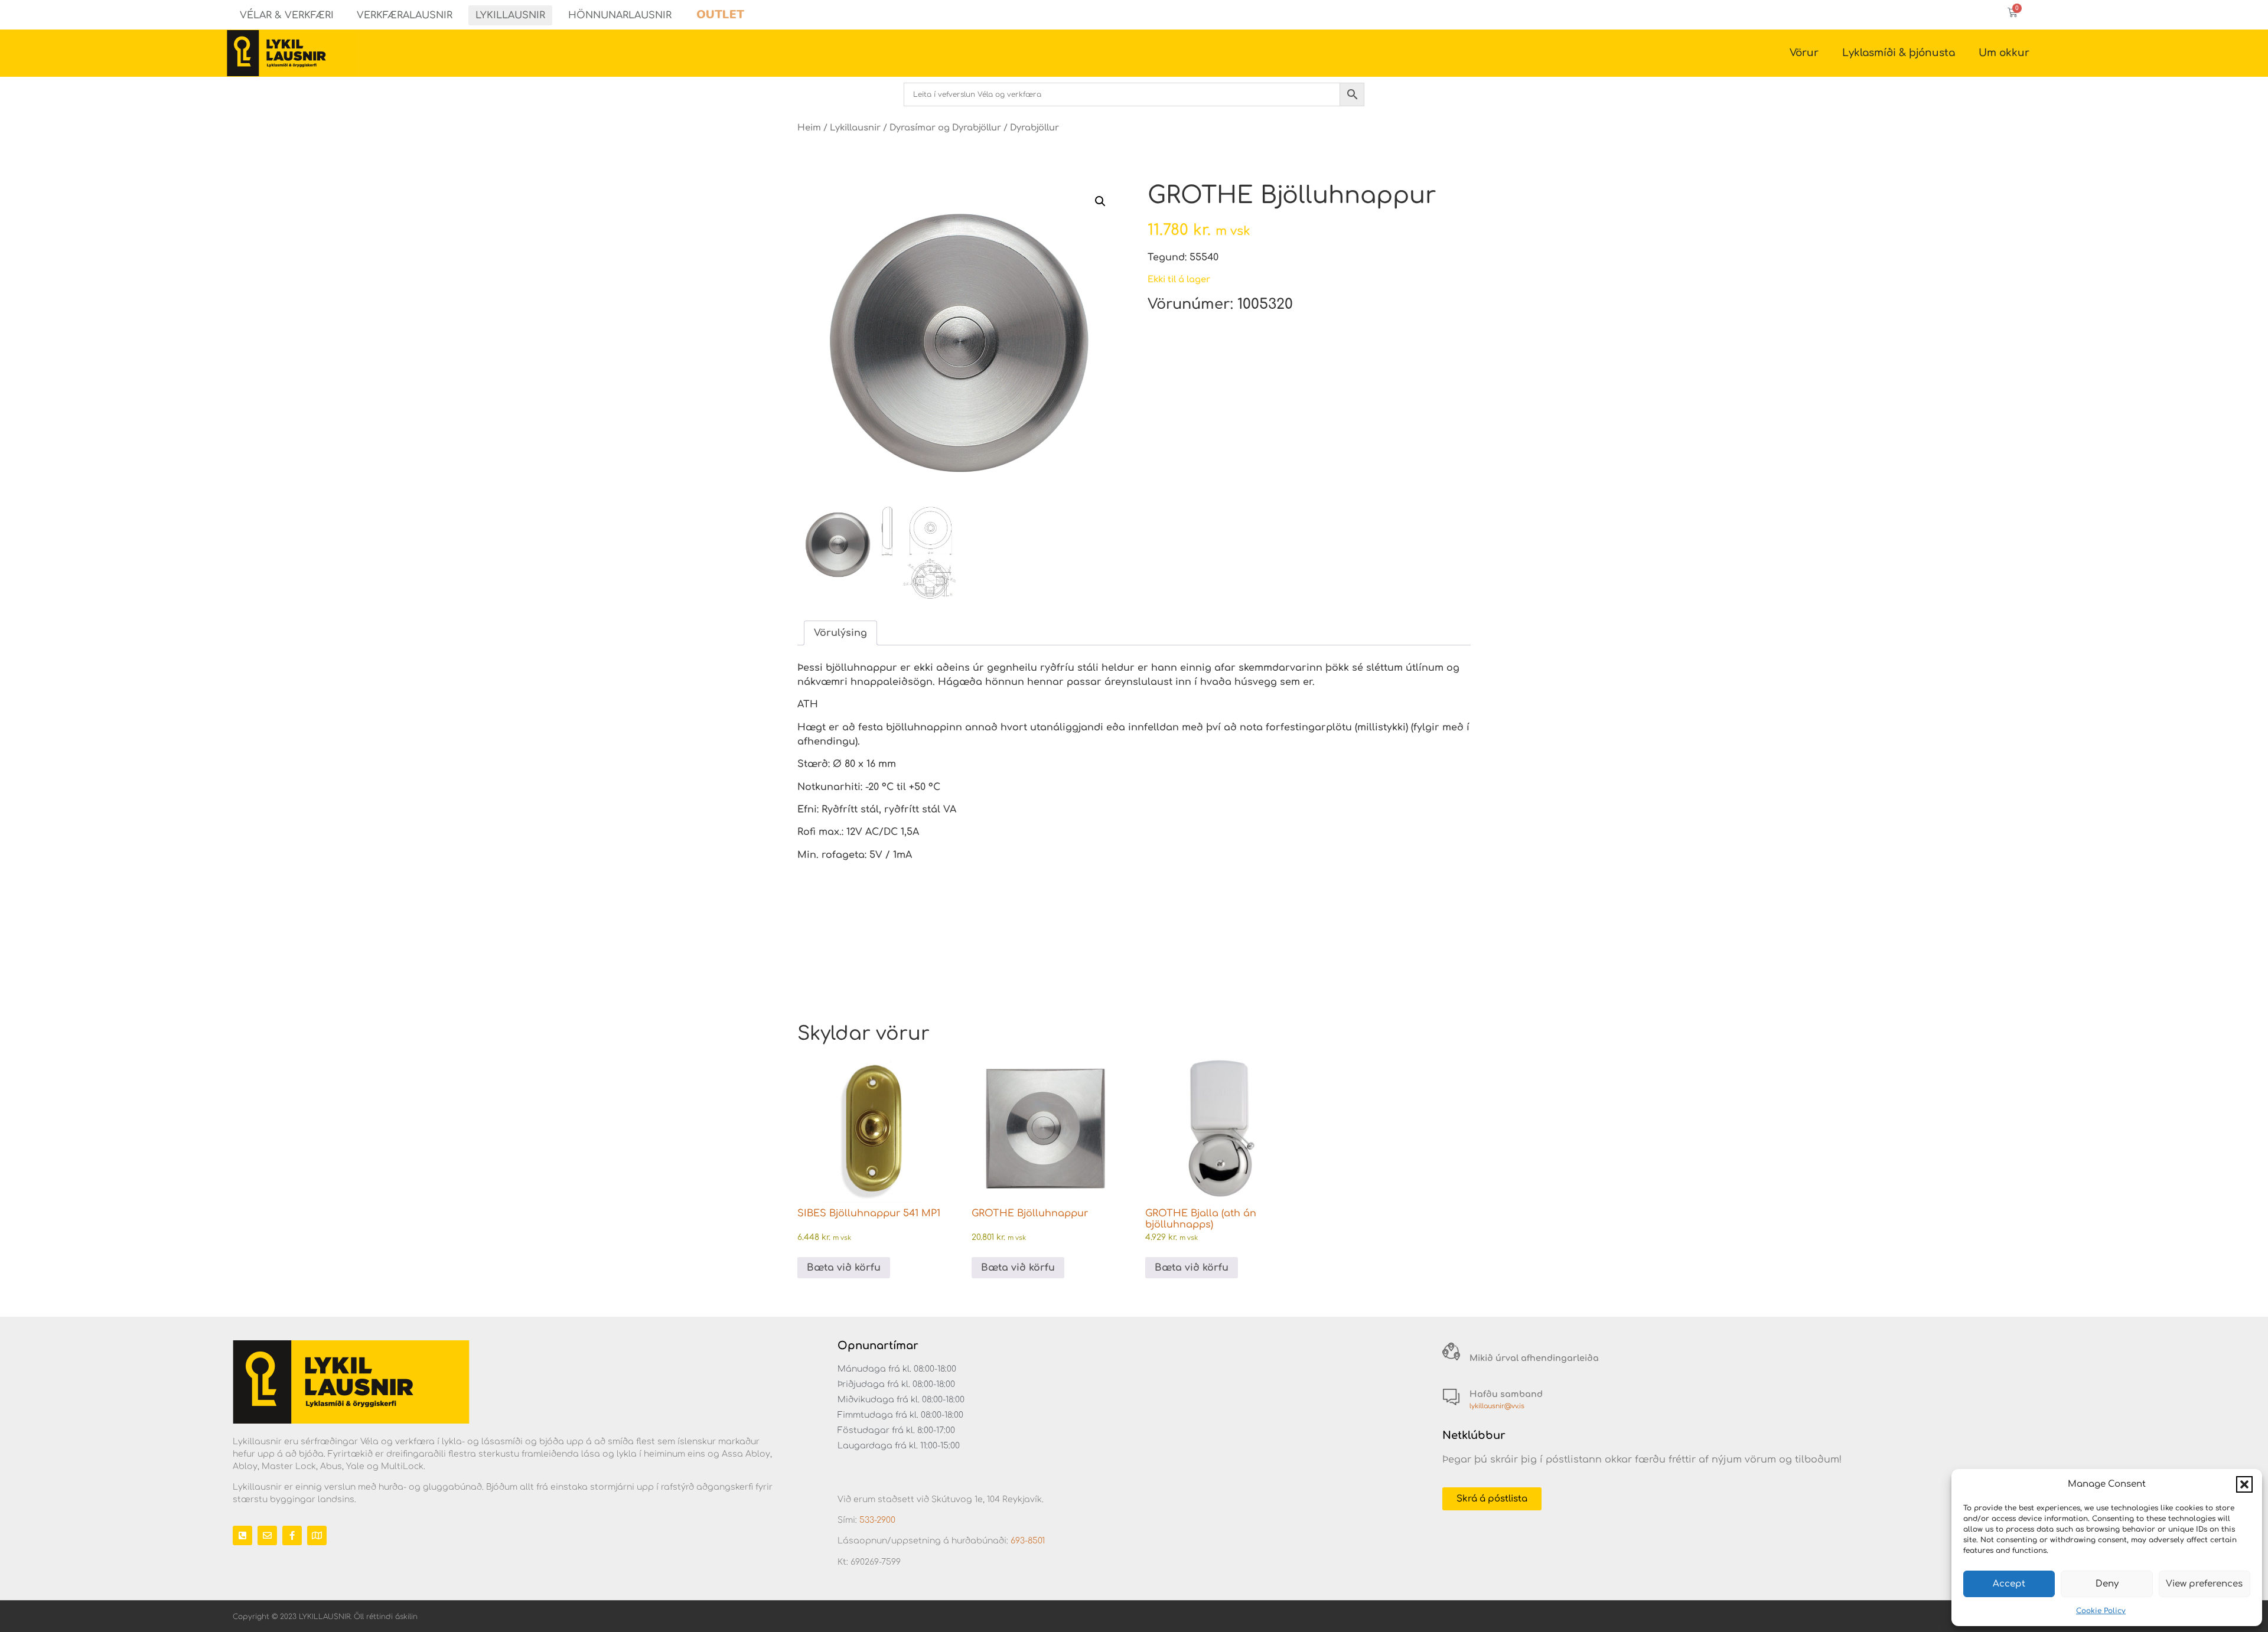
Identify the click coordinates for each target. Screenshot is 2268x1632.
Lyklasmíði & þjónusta (1899, 53)
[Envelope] (267, 1535)
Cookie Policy (2101, 1611)
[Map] (317, 1535)
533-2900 (877, 1520)
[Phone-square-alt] (242, 1535)
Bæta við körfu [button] (844, 1268)
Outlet (720, 14)
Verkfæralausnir (405, 15)
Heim (809, 128)
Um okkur (2004, 53)
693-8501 (1028, 1541)
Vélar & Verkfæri (287, 15)
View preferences (2204, 1584)
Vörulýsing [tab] (840, 633)
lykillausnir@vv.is (1497, 1406)
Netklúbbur (1474, 1435)
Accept (2009, 1584)
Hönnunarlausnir (620, 15)
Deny (2107, 1584)
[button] (2244, 1484)
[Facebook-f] (292, 1535)
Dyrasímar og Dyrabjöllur (945, 128)
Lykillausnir (510, 15)
